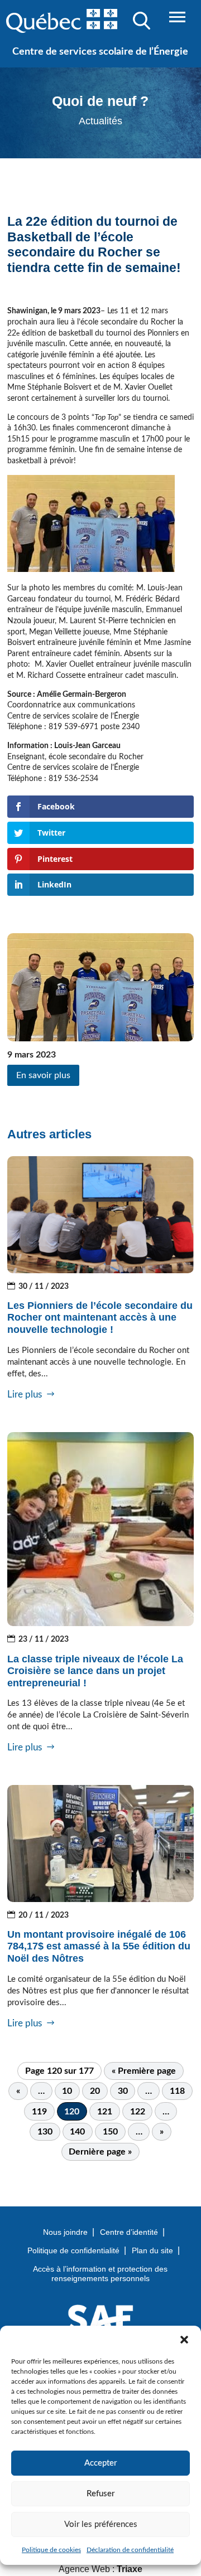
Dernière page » (100, 2152)
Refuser (100, 2494)
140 (77, 2132)
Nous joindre (65, 2232)
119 (39, 2112)
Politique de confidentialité (73, 2250)
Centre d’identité (129, 2232)
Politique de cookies (51, 2550)
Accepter (100, 2463)
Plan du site (152, 2250)
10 (67, 2091)
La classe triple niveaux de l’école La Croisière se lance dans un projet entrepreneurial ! (95, 1671)
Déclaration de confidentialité (130, 2550)
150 (110, 2132)
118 (177, 2091)
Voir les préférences (101, 2524)
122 (138, 2112)
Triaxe (130, 2569)
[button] (184, 2340)
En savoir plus (43, 1075)
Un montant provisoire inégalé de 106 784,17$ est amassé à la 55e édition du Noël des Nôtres (99, 1946)
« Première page (144, 2071)
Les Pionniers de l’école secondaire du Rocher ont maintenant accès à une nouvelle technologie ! (100, 1318)
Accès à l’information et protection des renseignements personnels (100, 2274)
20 (95, 2091)
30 (123, 2091)
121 (105, 2112)
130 (45, 2132)
